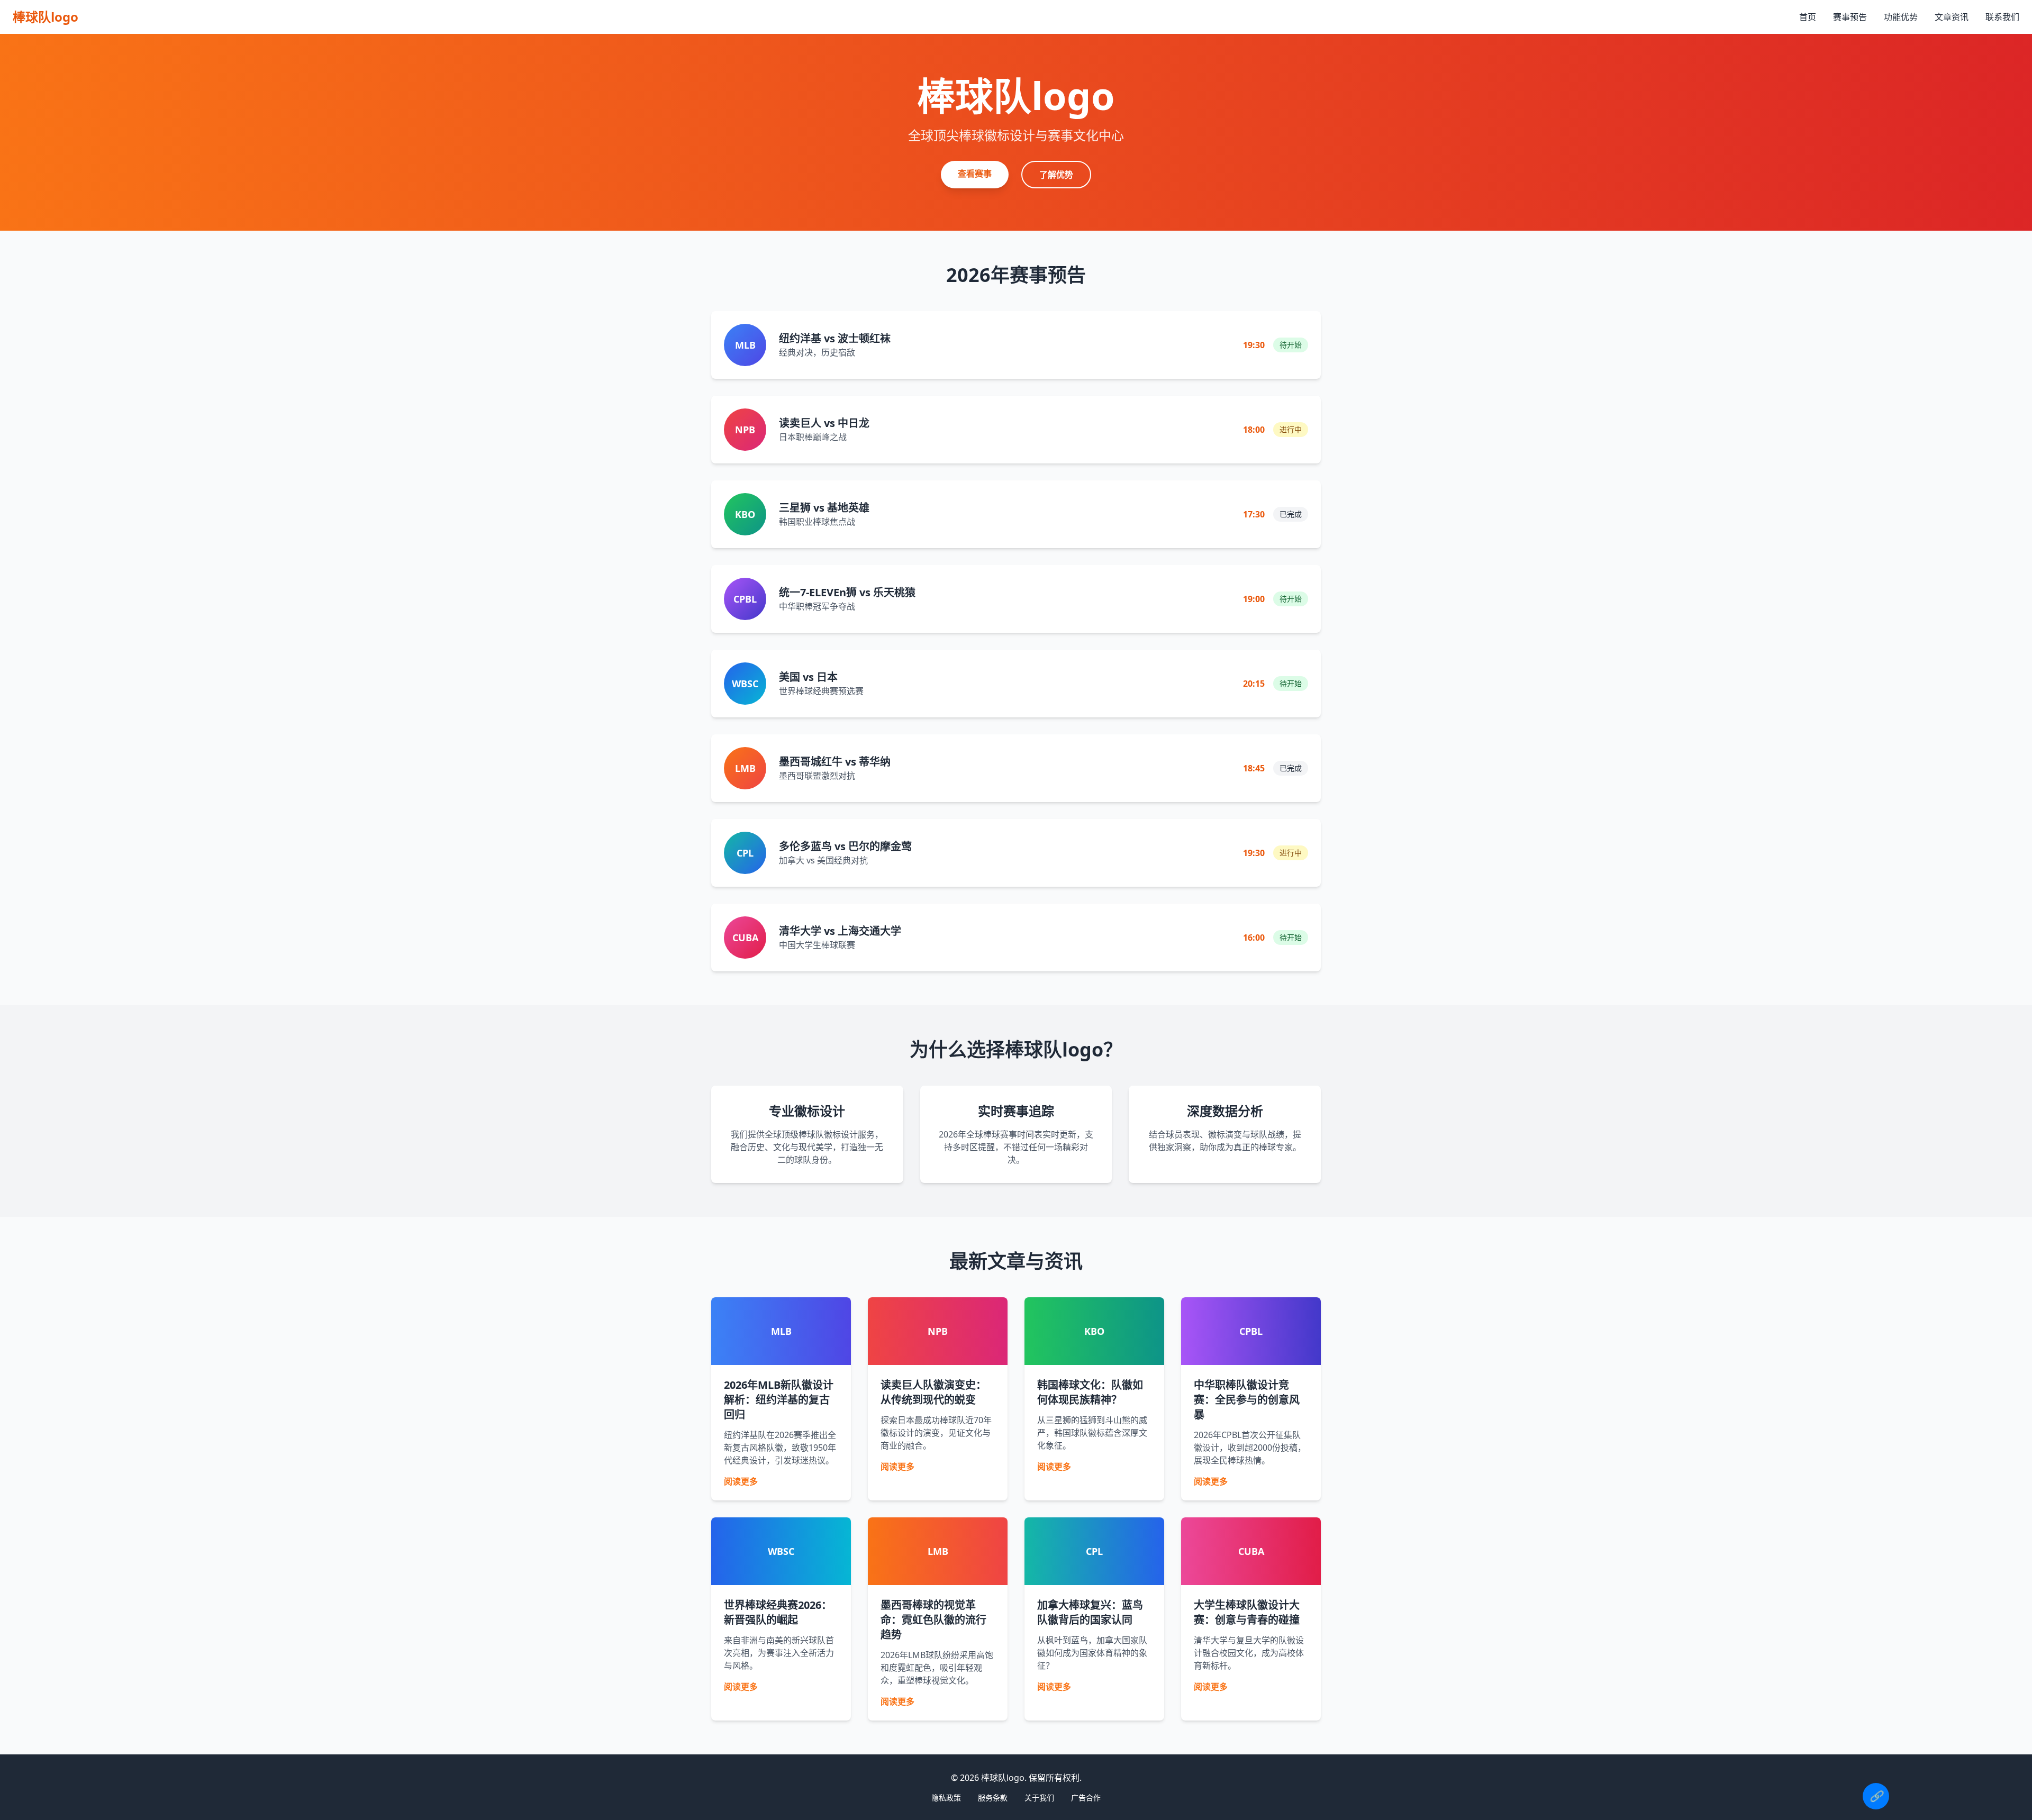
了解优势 (1056, 175)
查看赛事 (975, 174)
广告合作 (1086, 1798)
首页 (1808, 17)
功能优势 (1901, 17)
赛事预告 (1850, 17)
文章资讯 (1952, 17)
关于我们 (1039, 1798)
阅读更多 (741, 1481)
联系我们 (2002, 17)
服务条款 (993, 1798)
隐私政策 (946, 1798)
